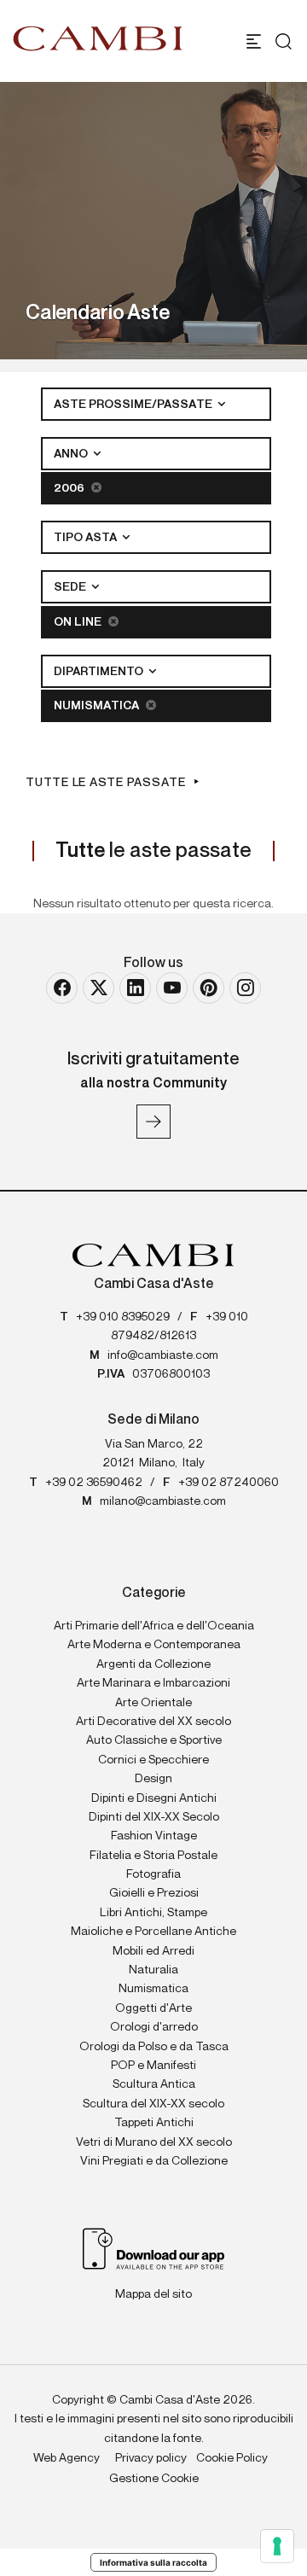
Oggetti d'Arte (153, 2008)
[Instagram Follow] (245, 988)
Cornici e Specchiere (153, 1760)
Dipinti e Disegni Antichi (154, 1798)
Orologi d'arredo (154, 2027)
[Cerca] (279, 41)
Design (153, 1779)
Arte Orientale (153, 1703)
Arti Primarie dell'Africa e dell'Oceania (154, 1626)
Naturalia (153, 1970)
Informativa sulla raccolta (153, 2562)
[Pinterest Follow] (209, 988)
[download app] (154, 2248)
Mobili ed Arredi (153, 1951)
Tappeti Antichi (154, 2123)
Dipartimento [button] (100, 672)
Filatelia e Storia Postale (153, 1856)
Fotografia (153, 1874)
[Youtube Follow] (172, 988)
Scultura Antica (154, 2084)
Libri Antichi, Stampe (153, 1913)
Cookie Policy (232, 2458)
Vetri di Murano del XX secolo (154, 2142)
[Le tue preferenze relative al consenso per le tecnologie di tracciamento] (277, 2546)
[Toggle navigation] (254, 41)
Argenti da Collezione (153, 1664)
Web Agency (67, 2458)
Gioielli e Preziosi (154, 1893)
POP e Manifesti (153, 2066)
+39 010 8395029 (123, 1317)
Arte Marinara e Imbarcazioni (153, 1683)
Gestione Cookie (154, 2479)
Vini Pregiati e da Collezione (154, 2161)
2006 (70, 488)
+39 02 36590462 (94, 1483)
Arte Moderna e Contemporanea (154, 1645)
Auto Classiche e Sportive (154, 1740)
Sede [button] (71, 587)
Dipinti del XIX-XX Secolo (154, 1817)
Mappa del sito (153, 2294)
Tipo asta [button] (87, 538)
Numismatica (98, 706)
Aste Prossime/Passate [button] (134, 405)
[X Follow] (98, 988)
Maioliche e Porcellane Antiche (153, 1932)
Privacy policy (151, 2458)
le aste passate (153, 851)
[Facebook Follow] (62, 988)
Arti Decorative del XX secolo (153, 1722)
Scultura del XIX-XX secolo (153, 2104)
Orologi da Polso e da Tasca (154, 2047)
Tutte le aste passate (106, 783)
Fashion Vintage (154, 1836)
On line (79, 622)
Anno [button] (72, 454)
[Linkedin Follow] (135, 988)
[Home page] (98, 38)
